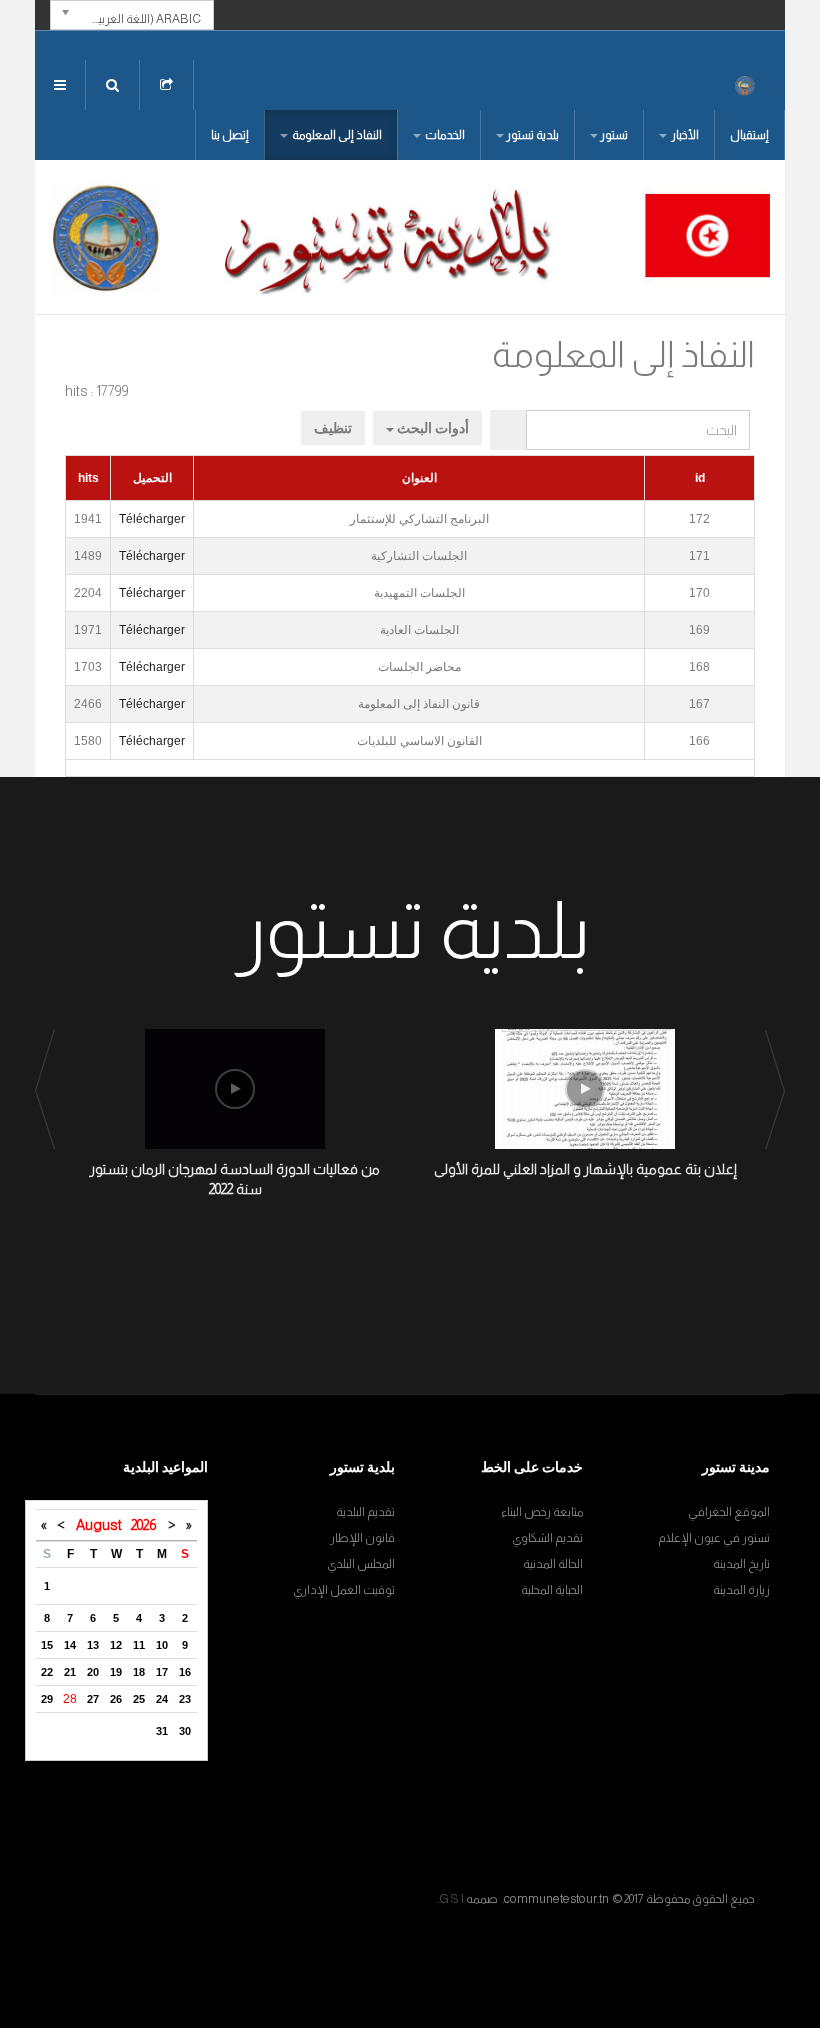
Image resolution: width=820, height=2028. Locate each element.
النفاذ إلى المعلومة (336, 135)
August (103, 1525)
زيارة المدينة (741, 1590)
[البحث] (508, 430)
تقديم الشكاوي (547, 1538)
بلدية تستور (532, 135)
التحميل (152, 478)
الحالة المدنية (553, 1564)
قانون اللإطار (362, 1538)
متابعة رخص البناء (542, 1512)
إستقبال (749, 135)
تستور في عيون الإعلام (714, 1538)
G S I (451, 1899)
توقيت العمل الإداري (344, 1590)
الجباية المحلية (552, 1590)
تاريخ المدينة (741, 1564)
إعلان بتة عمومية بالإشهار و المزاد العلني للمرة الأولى (585, 1169)
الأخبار (684, 135)
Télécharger (152, 519)
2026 (143, 1525)
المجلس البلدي (361, 1564)
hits (88, 478)
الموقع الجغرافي (729, 1512)
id (700, 478)
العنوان (419, 478)
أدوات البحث (431, 428)
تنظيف (333, 428)
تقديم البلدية (365, 1512)
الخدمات (444, 135)
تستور (614, 135)
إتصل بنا (230, 135)
